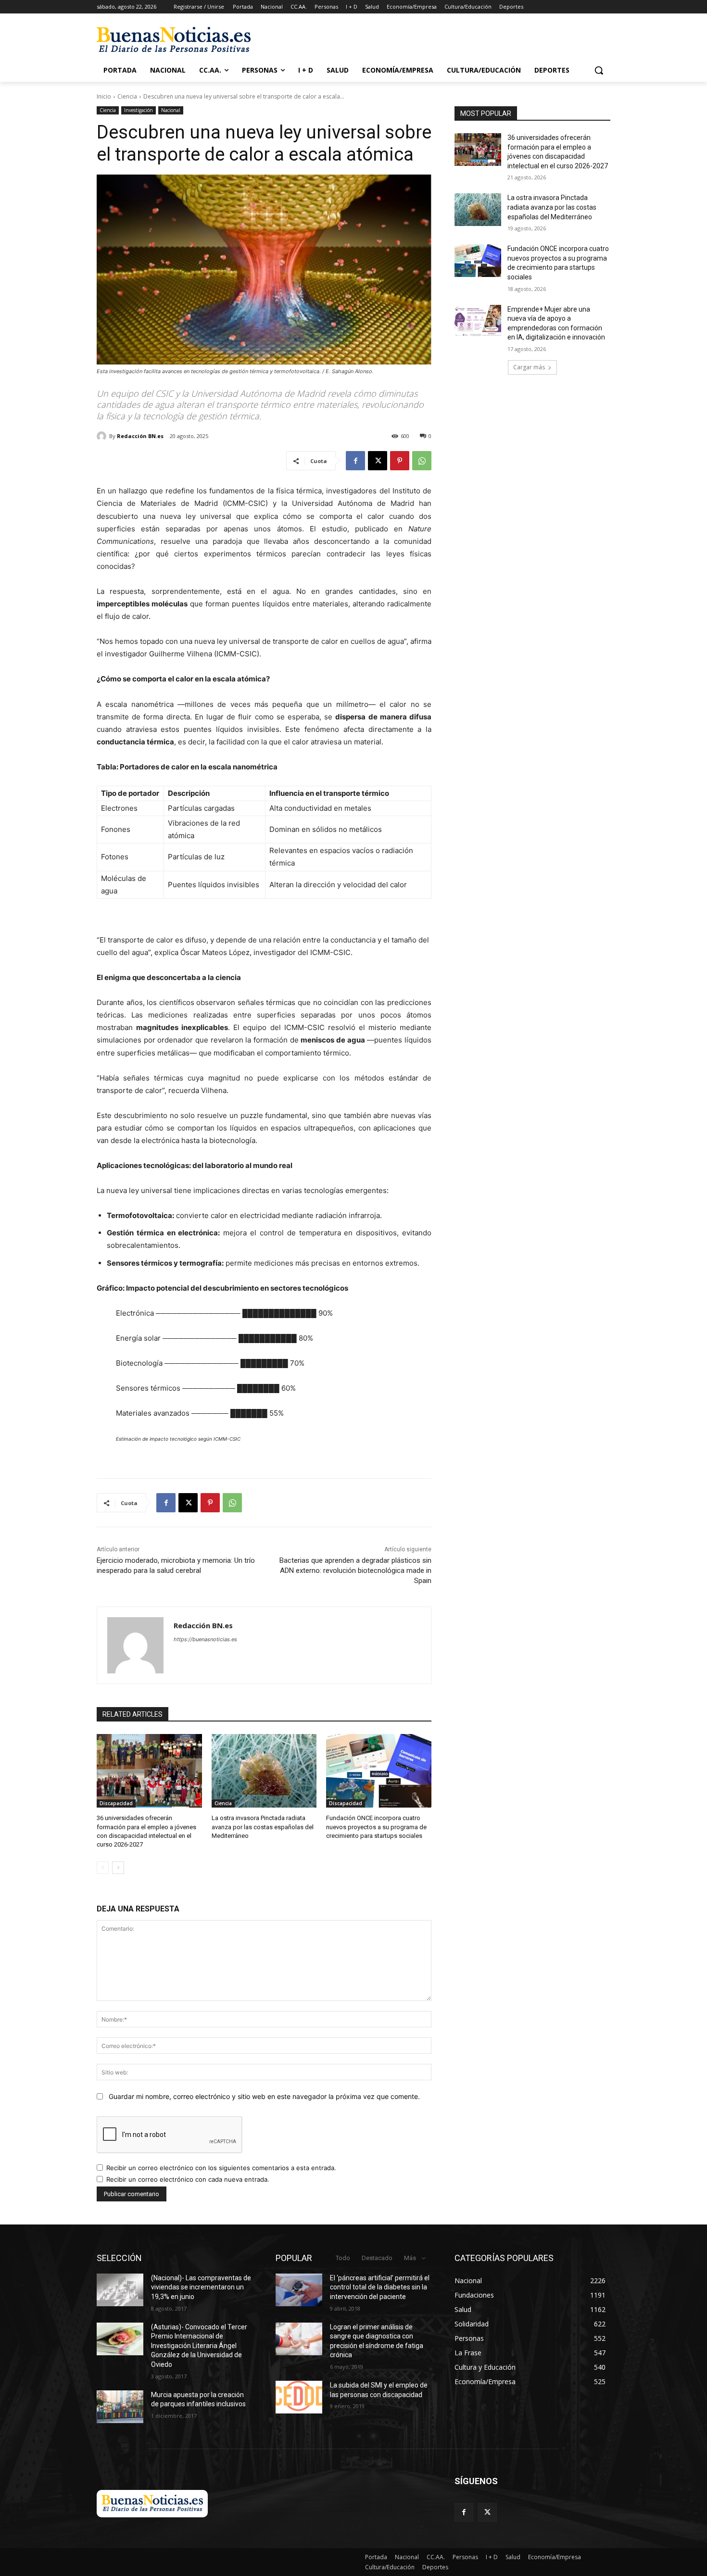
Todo (343, 2258)
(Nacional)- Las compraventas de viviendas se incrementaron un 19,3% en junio (201, 2287)
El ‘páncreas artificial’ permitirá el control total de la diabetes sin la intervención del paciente (380, 2287)
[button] (599, 70)
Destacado (377, 2258)
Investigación (139, 110)
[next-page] (118, 1868)
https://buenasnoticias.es (205, 1639)
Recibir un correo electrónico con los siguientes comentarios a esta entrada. (221, 2168)
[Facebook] (355, 461)
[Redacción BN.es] (103, 436)
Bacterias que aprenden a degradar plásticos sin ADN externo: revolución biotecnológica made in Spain (355, 1571)
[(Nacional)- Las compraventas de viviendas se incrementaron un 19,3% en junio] (120, 2290)
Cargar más (529, 367)
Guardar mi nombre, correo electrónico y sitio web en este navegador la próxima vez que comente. (264, 2096)
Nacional (171, 110)
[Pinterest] (400, 461)
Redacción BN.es (140, 436)
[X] (378, 461)
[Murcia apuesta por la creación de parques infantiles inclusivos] (120, 2407)
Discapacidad (116, 1803)
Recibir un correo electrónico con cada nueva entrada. (188, 2179)
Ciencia (127, 96)
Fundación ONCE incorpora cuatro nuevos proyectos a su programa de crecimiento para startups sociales (376, 1827)
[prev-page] (103, 1868)
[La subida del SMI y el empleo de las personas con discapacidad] (299, 2397)
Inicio (104, 96)
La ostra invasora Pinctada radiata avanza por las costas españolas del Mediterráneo (263, 1827)
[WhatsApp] (422, 461)
